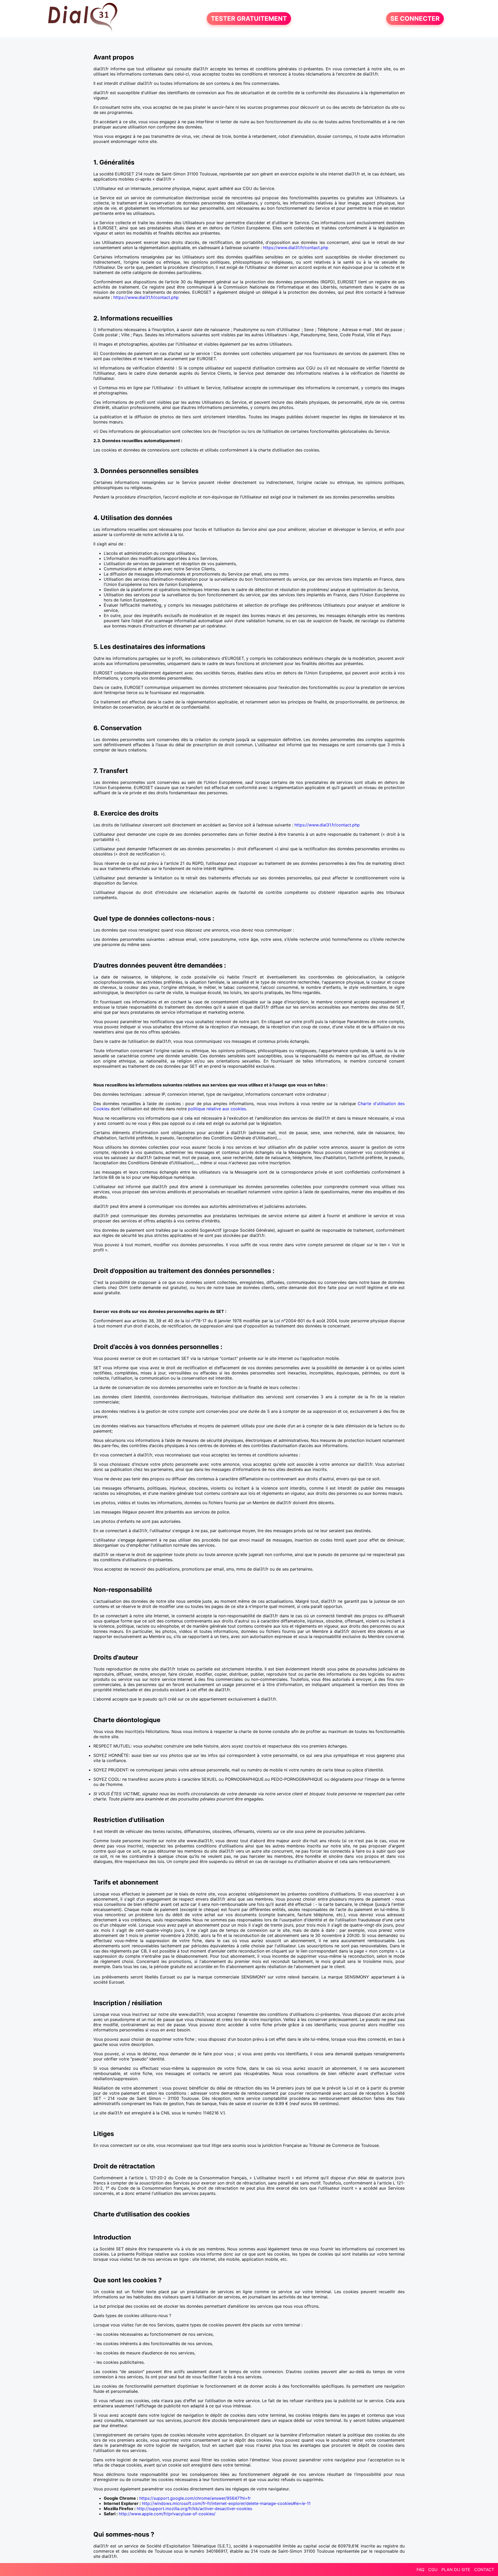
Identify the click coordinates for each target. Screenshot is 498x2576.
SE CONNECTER (415, 19)
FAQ (420, 2570)
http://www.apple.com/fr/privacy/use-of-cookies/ (167, 2514)
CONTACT (484, 2570)
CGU (433, 2570)
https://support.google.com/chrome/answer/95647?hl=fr (195, 2498)
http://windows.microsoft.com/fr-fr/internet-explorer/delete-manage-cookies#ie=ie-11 (226, 2503)
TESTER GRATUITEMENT (249, 19)
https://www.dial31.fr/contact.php (296, 248)
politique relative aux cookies (217, 1109)
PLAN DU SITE (456, 2570)
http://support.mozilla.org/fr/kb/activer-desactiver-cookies (194, 2509)
